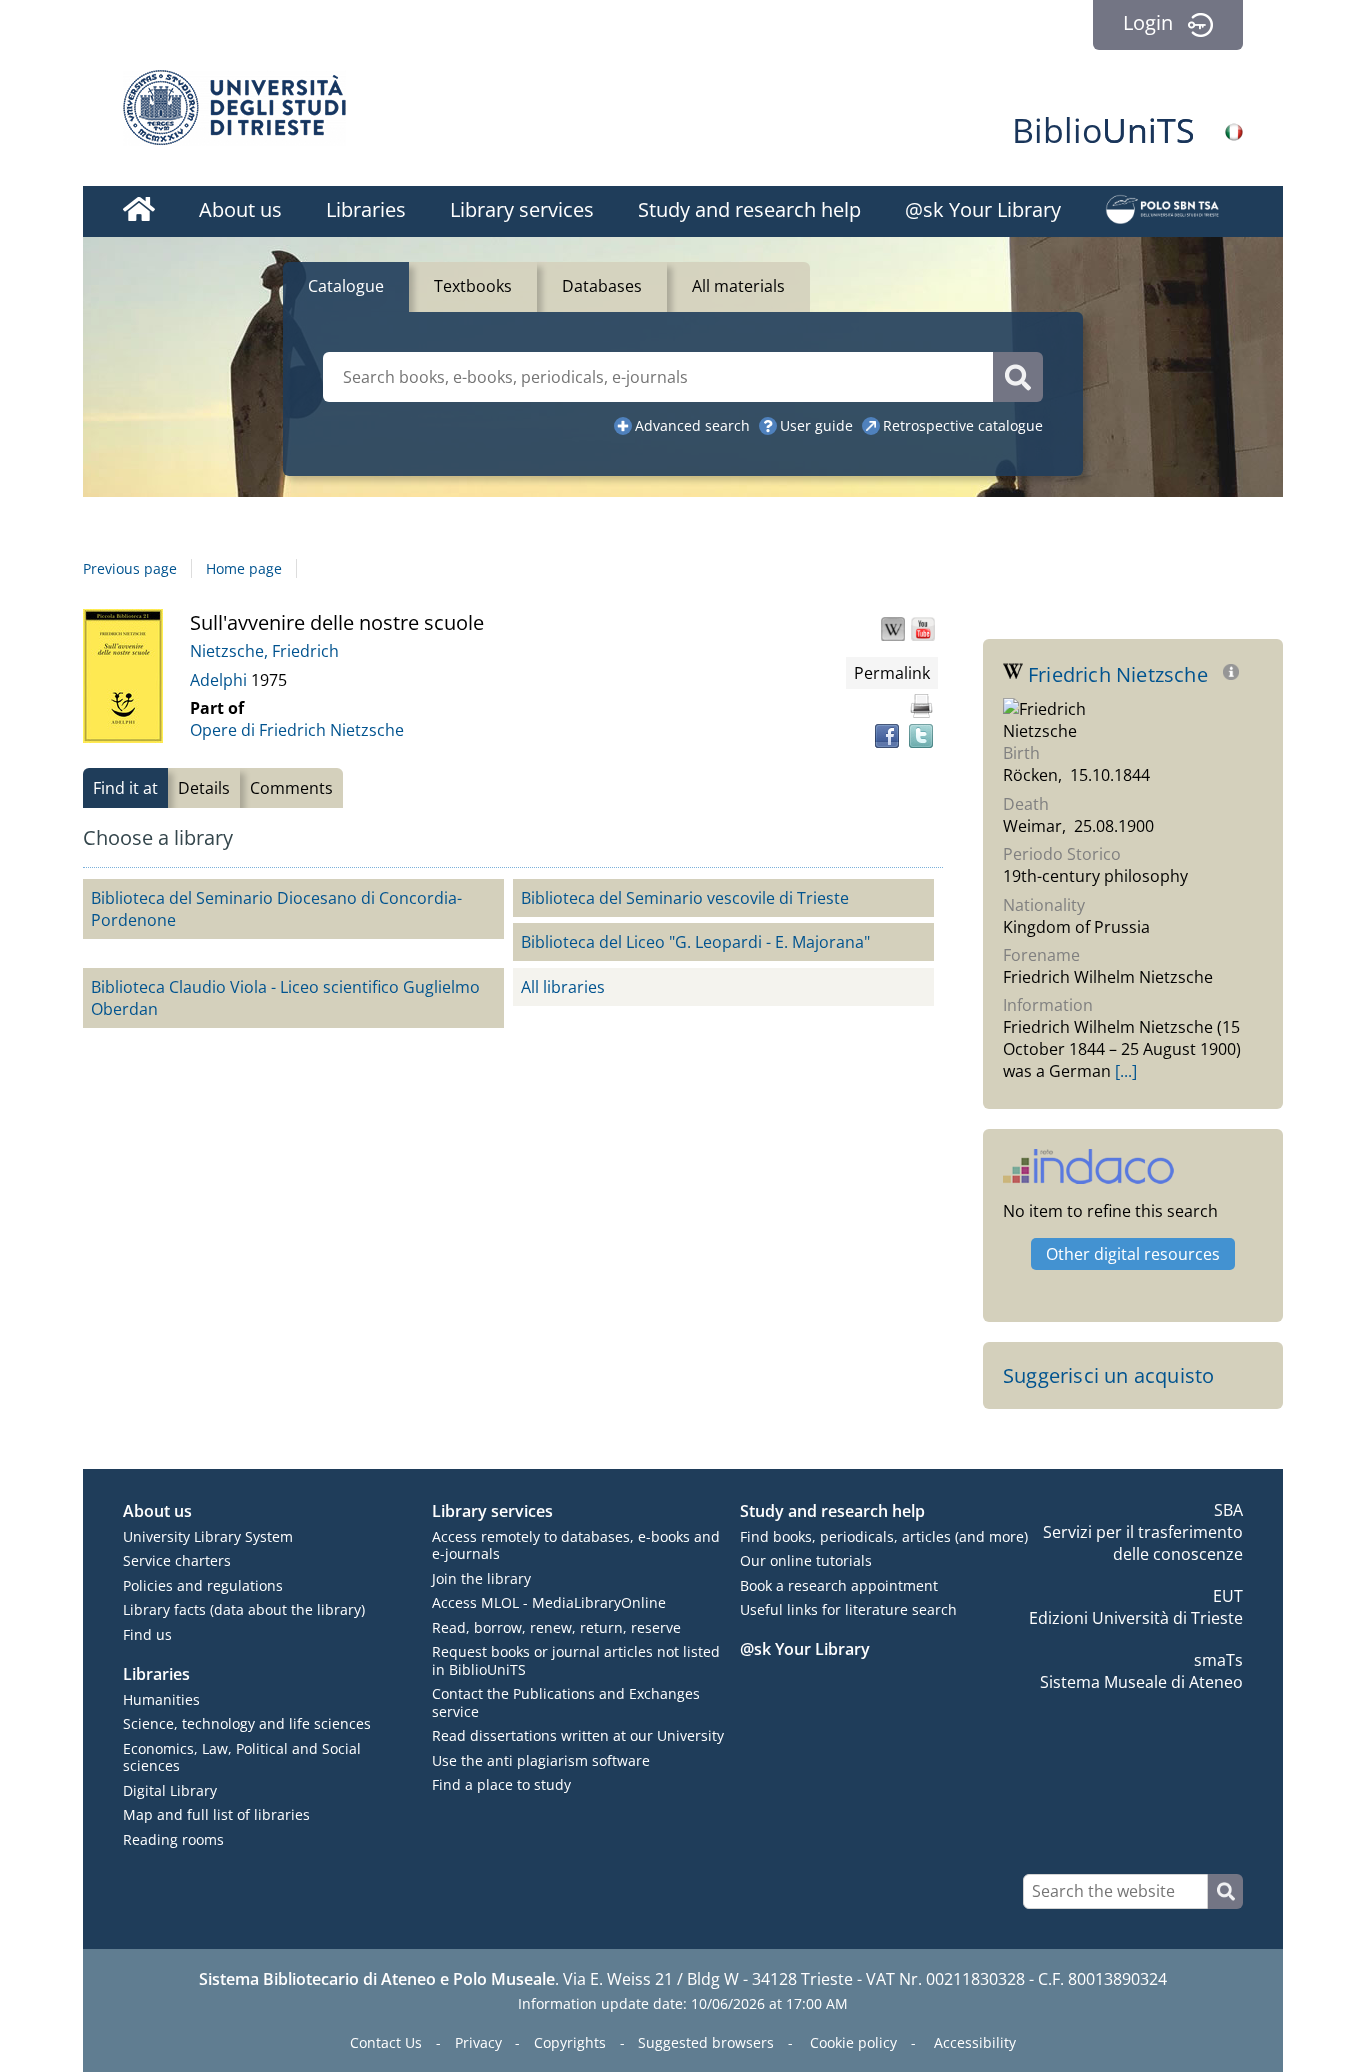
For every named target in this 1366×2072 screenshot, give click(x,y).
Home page (244, 568)
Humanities (161, 1699)
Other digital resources (1133, 1254)
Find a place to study (501, 1784)
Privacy (478, 2042)
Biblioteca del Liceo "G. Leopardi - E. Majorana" (695, 942)
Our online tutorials (806, 1560)
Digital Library (170, 1790)
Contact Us (386, 2042)
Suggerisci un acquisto (1108, 1375)
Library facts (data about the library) (244, 1609)
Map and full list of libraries (216, 1814)
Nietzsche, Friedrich (264, 651)
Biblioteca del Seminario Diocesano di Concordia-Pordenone (276, 909)
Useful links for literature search (848, 1609)
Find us (147, 1634)
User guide (816, 425)
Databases (602, 286)
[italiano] (1234, 132)
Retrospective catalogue (963, 425)
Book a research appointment (839, 1585)
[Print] (921, 706)
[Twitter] (921, 736)
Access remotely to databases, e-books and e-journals (576, 1545)
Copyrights (570, 2042)
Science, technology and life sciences (247, 1723)
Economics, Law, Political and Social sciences (242, 1757)
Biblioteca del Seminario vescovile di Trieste (685, 898)
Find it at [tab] (125, 788)
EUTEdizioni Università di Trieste (1136, 1607)
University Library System (208, 1536)
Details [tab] (204, 788)
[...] (1126, 1071)
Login (1148, 22)
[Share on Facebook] (887, 736)
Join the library (481, 1578)
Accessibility (975, 2042)
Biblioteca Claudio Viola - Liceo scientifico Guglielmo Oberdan (285, 998)
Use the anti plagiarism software (541, 1760)
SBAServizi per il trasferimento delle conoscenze (1143, 1532)
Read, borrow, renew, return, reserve (556, 1627)
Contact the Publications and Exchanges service (566, 1702)
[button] (893, 629)
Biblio (1103, 130)
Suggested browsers (706, 2042)
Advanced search (692, 425)
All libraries (563, 987)
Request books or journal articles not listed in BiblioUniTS (576, 1660)
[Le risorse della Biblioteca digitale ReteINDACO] (1088, 1176)
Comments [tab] (291, 788)
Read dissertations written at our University (578, 1735)
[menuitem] (139, 212)
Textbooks (473, 286)
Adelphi (220, 680)
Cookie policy (853, 2042)
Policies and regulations (203, 1585)
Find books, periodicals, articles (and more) (884, 1536)
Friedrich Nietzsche (1120, 674)
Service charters (177, 1560)
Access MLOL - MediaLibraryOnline (549, 1602)
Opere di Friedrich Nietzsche (297, 730)
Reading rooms (173, 1839)
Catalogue (346, 286)
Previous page (130, 568)
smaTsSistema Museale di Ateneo (1141, 1671)
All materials (738, 286)
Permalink (892, 673)
